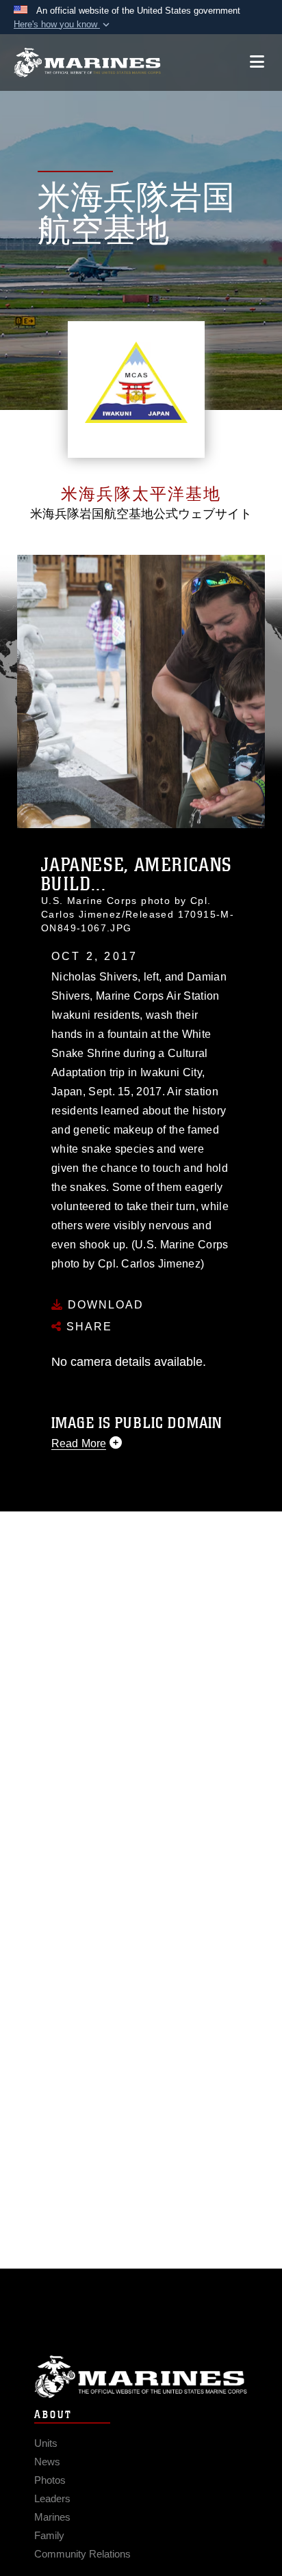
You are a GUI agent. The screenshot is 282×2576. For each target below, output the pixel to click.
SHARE (87, 1327)
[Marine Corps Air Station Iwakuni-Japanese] (87, 63)
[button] (63, 25)
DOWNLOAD (104, 1305)
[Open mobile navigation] (257, 62)
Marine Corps (141, 2377)
